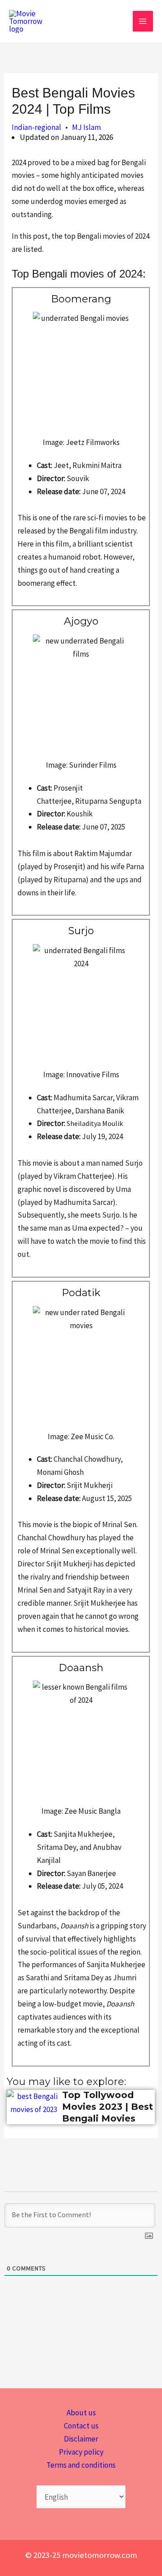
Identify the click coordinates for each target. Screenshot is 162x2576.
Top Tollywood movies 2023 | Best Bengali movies (108, 2107)
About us (81, 2413)
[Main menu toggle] (143, 21)
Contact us (81, 2426)
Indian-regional (36, 127)
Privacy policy (81, 2452)
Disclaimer (81, 2439)
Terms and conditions (81, 2465)
